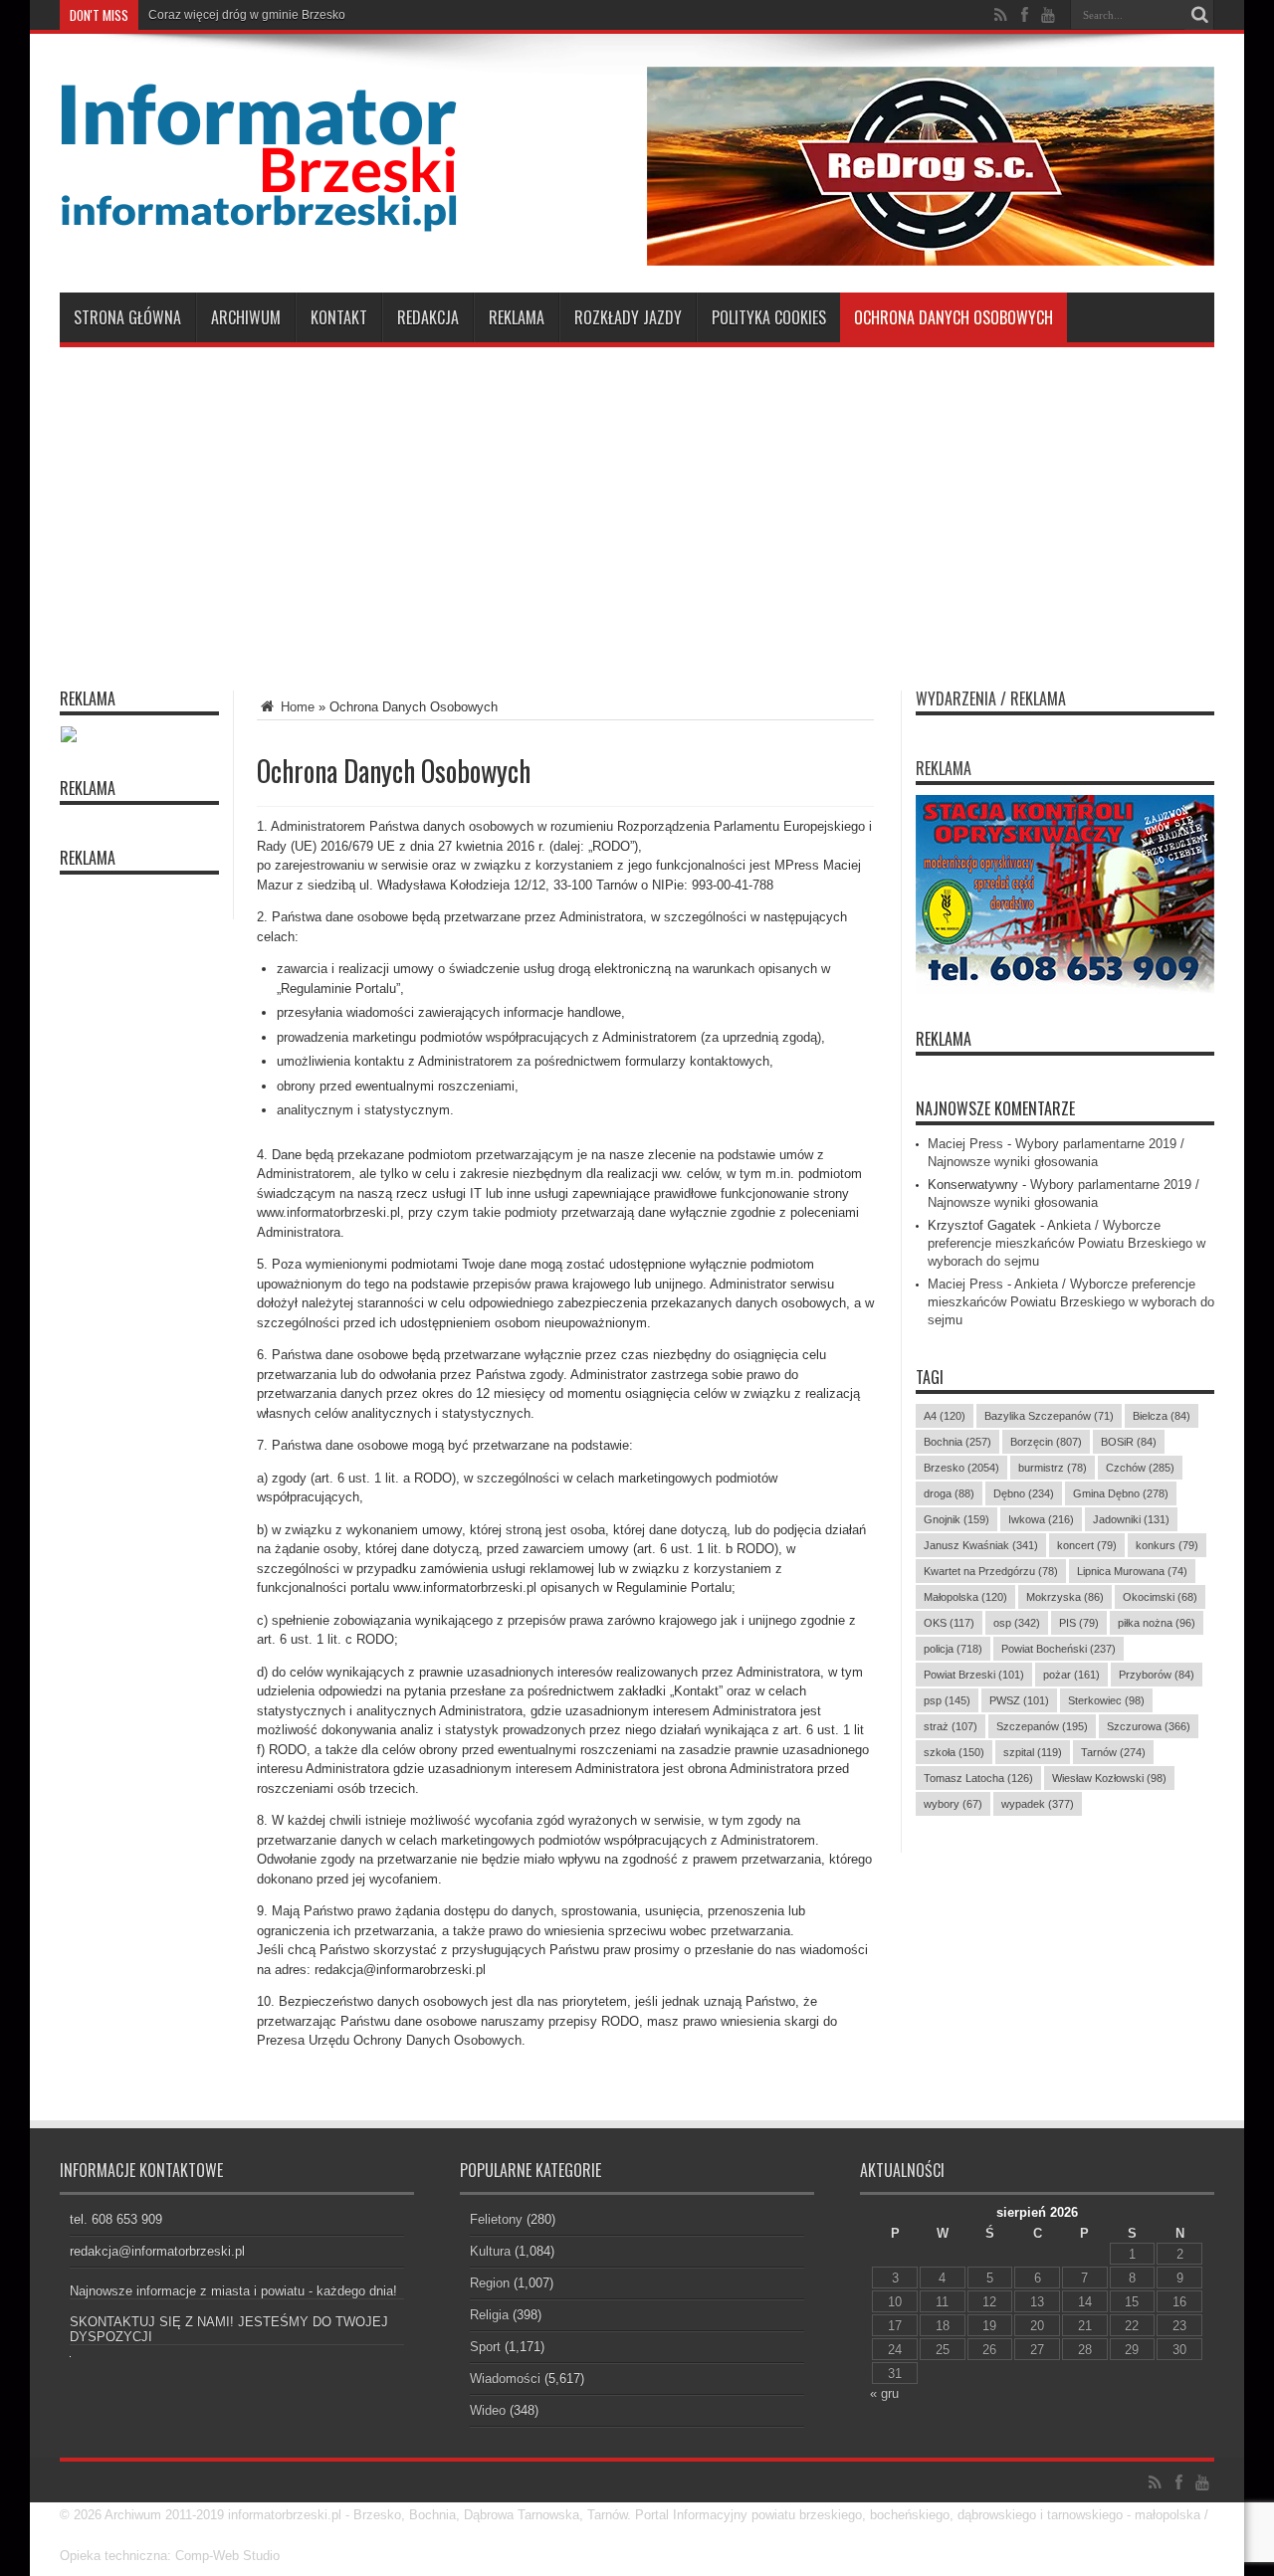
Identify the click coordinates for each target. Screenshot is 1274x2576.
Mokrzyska (1065, 1597)
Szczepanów (1042, 1726)
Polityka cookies (769, 317)
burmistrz (1053, 1468)
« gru (884, 2393)
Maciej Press (965, 1144)
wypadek (1038, 1804)
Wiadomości (505, 2378)
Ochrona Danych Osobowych (954, 317)
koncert (1087, 1545)
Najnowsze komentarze (995, 1108)
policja (953, 1649)
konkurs (1167, 1545)
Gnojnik (956, 1519)
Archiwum (246, 317)
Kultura (490, 2251)
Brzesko (961, 1468)
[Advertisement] (637, 506)
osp (1017, 1623)
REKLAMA (944, 1039)
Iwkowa (1041, 1519)
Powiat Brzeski (974, 1675)
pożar (1071, 1675)
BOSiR (1129, 1442)
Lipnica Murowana (1132, 1571)
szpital (1033, 1752)
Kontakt (339, 317)
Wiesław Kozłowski (1109, 1778)
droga (949, 1493)
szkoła (954, 1752)
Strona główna (127, 317)
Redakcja (428, 317)
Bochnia (957, 1442)
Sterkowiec (1106, 1700)
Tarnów (1113, 1752)
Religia (489, 2315)
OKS (949, 1623)
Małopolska (965, 1597)
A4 (945, 1416)
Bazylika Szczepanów (1049, 1416)
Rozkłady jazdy (628, 317)
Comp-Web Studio (227, 2556)
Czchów (1140, 1468)
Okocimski (1160, 1597)
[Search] (1199, 15)
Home (296, 707)
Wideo (488, 2410)
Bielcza (1162, 1416)
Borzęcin (1046, 1442)
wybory (953, 1804)
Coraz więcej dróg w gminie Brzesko (247, 15)
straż (951, 1726)
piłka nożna (1157, 1623)
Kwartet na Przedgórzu (991, 1571)
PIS (1079, 1623)
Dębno (1024, 1493)
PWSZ (1019, 1700)
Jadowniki (1131, 1519)
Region (490, 2283)
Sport (485, 2347)
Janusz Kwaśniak (981, 1545)
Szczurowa (1149, 1726)
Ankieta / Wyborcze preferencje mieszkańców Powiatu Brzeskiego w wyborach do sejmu (1066, 1243)
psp (947, 1700)
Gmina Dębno (1121, 1493)
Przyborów (1157, 1675)
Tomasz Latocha (978, 1778)
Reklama (517, 317)
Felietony (496, 2219)
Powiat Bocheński (1059, 1649)
